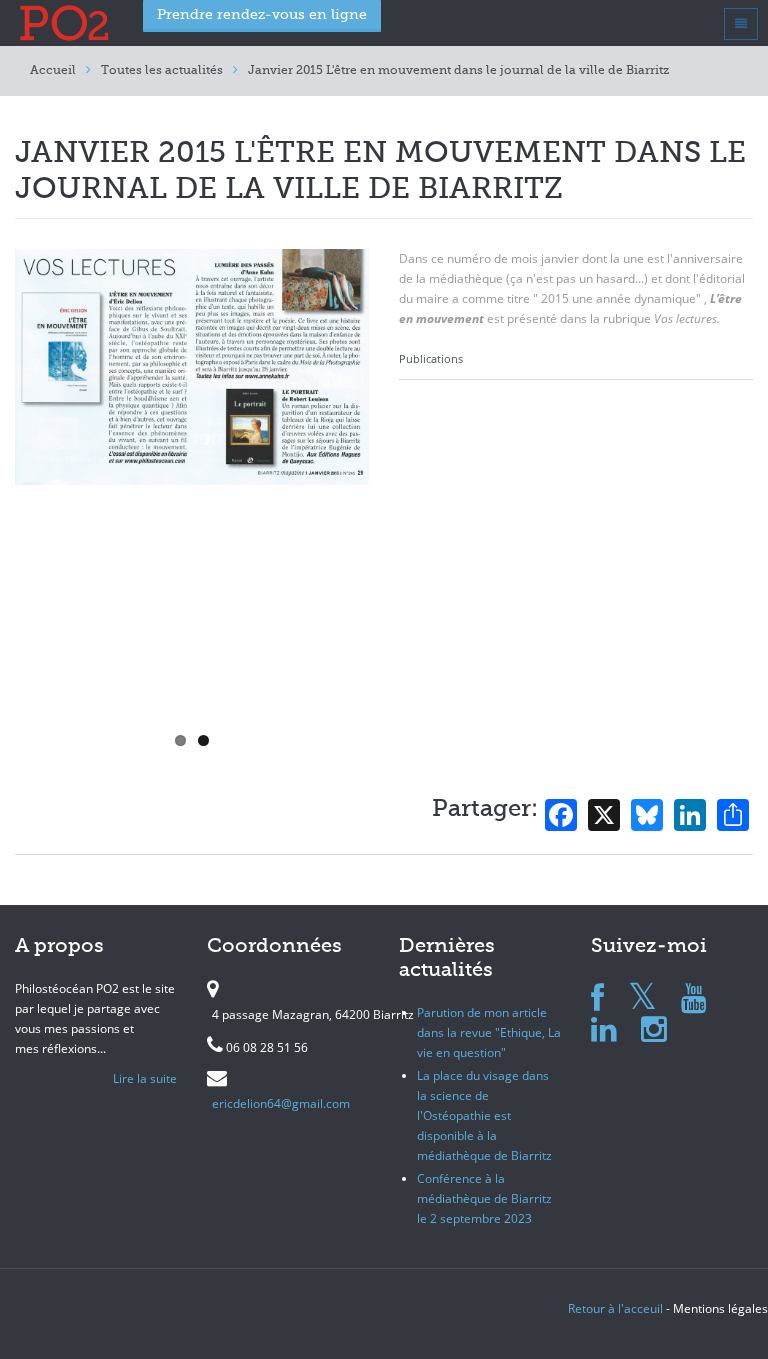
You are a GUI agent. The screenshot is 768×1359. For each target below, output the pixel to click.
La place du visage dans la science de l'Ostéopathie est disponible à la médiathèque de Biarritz (484, 1115)
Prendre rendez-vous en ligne (262, 15)
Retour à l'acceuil (615, 1308)
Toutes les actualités (162, 71)
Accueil (53, 71)
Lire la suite (145, 1078)
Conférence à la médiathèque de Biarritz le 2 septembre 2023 (484, 1198)
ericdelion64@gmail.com (281, 1103)
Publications (431, 358)
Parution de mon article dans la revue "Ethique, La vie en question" (489, 1032)
